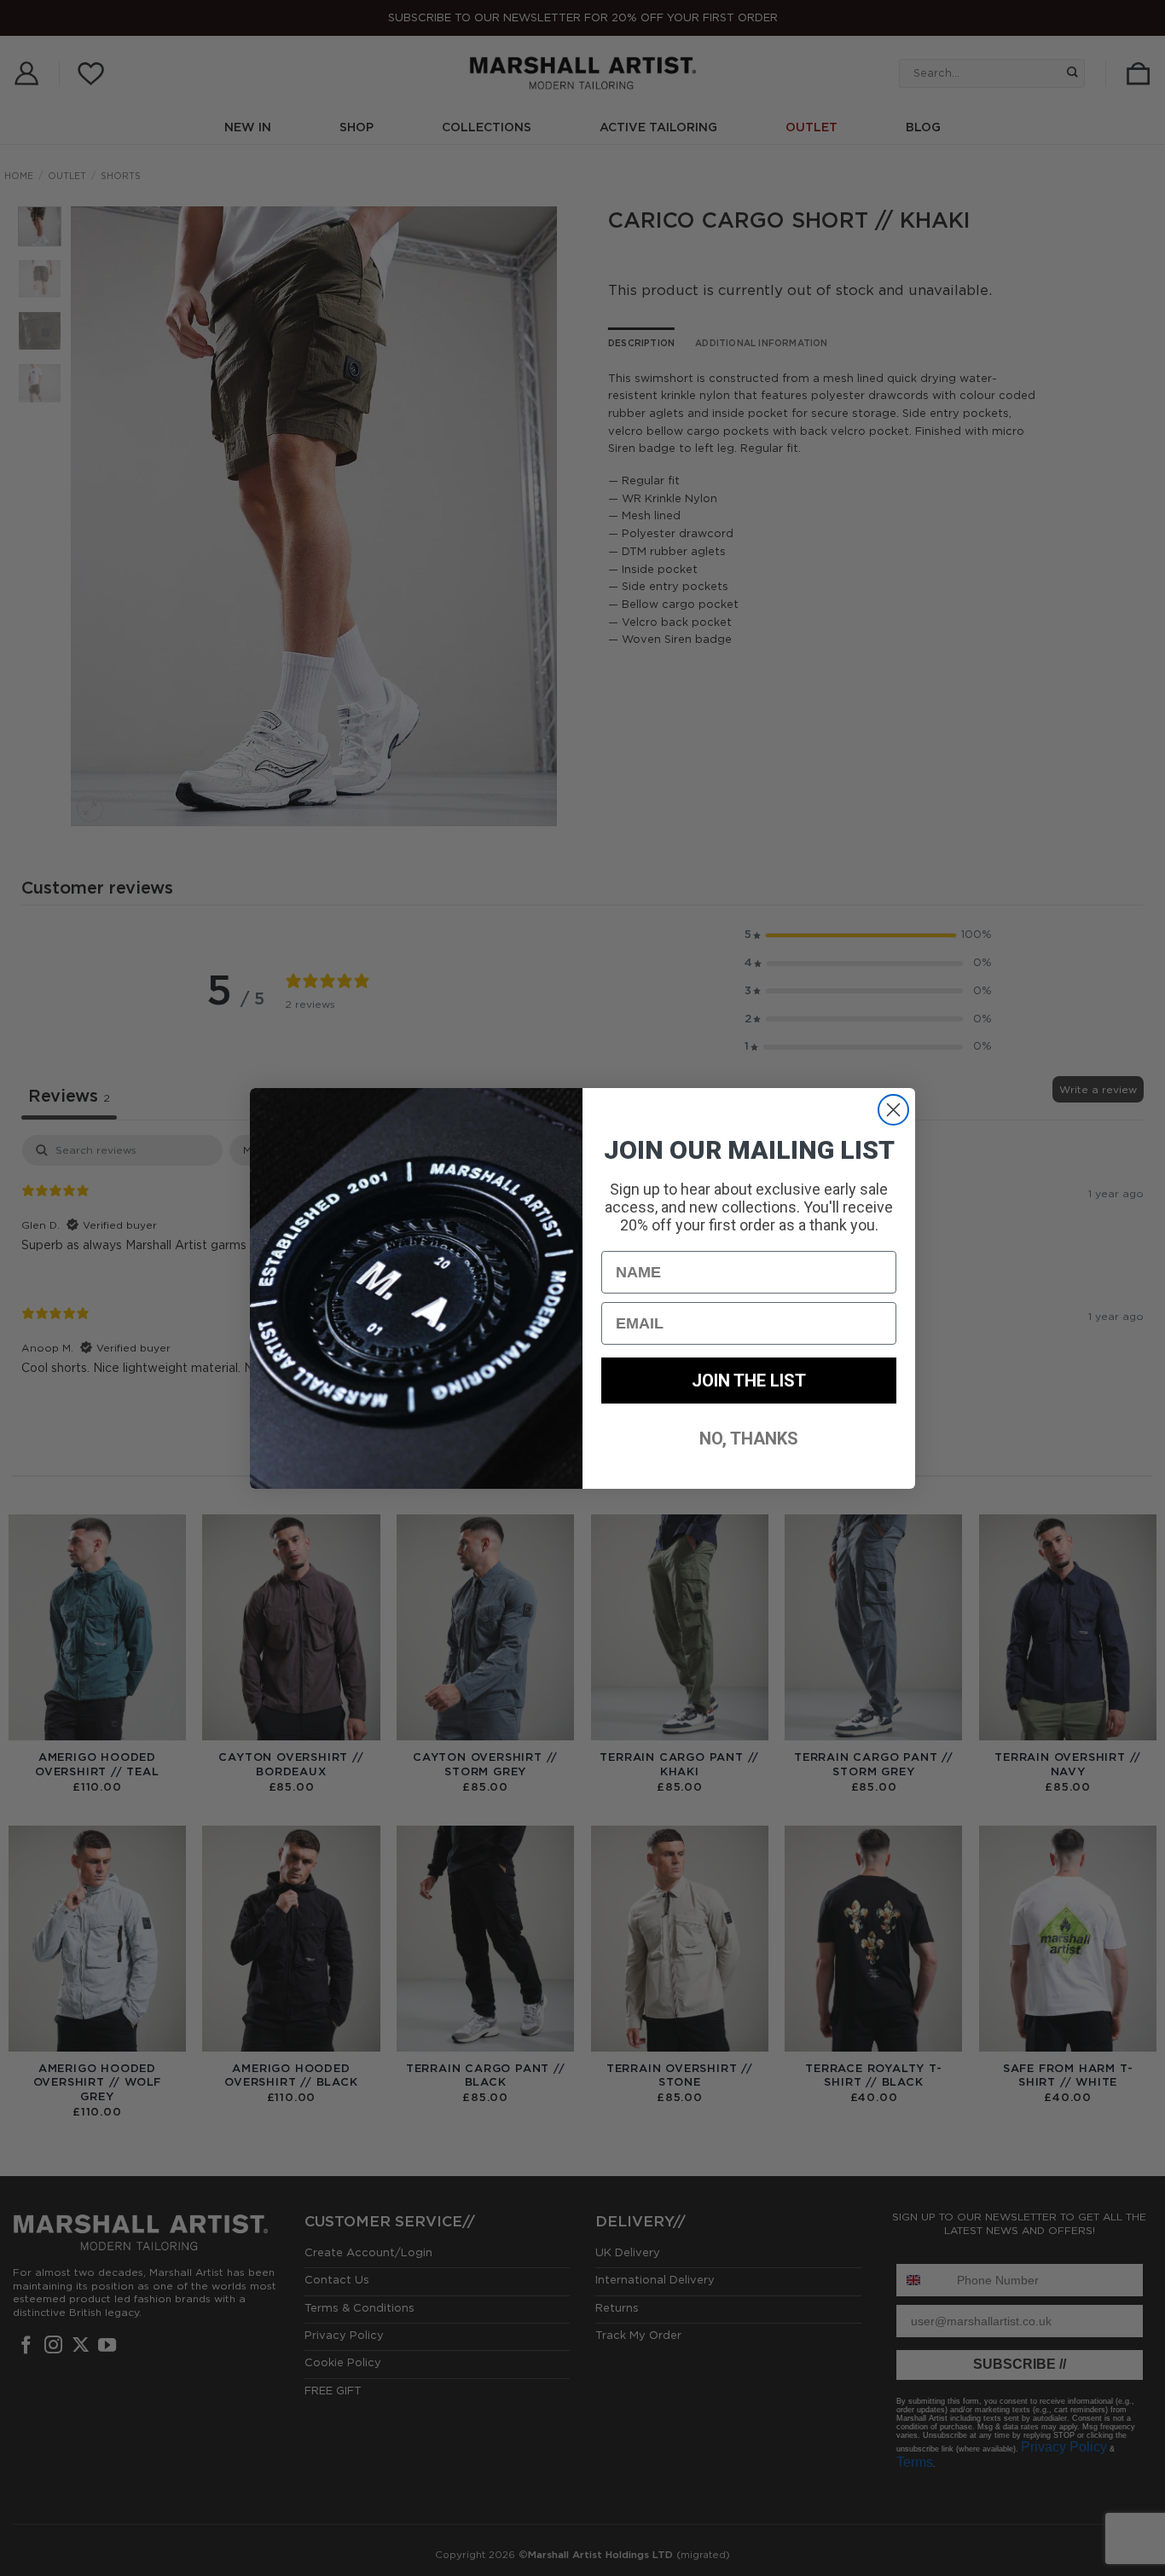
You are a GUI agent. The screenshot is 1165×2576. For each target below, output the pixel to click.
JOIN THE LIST (749, 1381)
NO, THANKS (749, 1439)
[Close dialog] (893, 1110)
